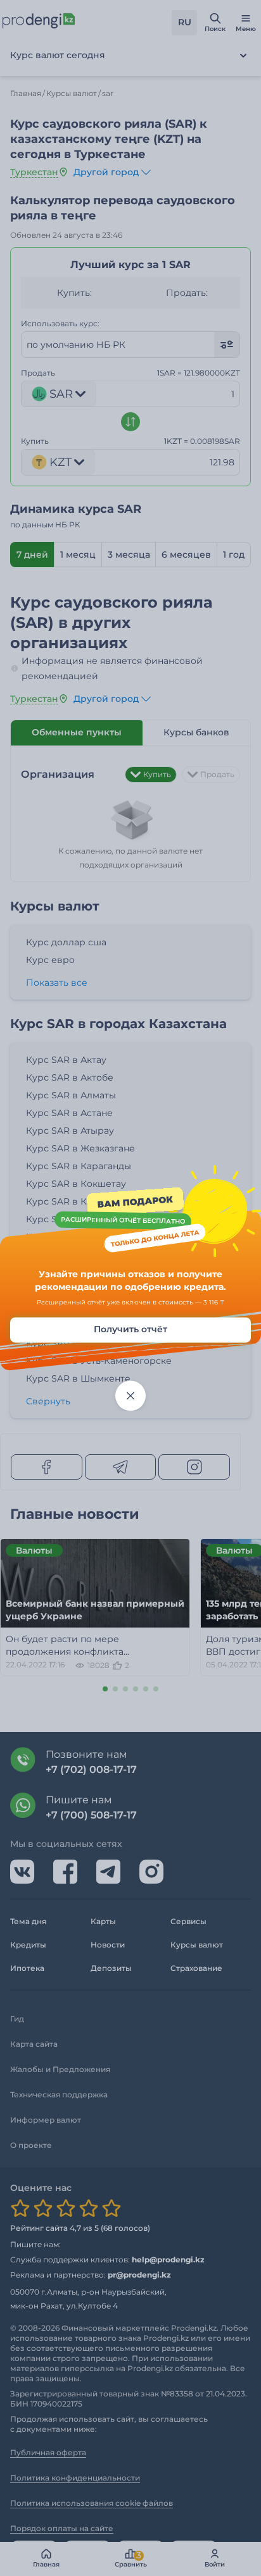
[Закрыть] (130, 1396)
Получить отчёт (130, 1330)
